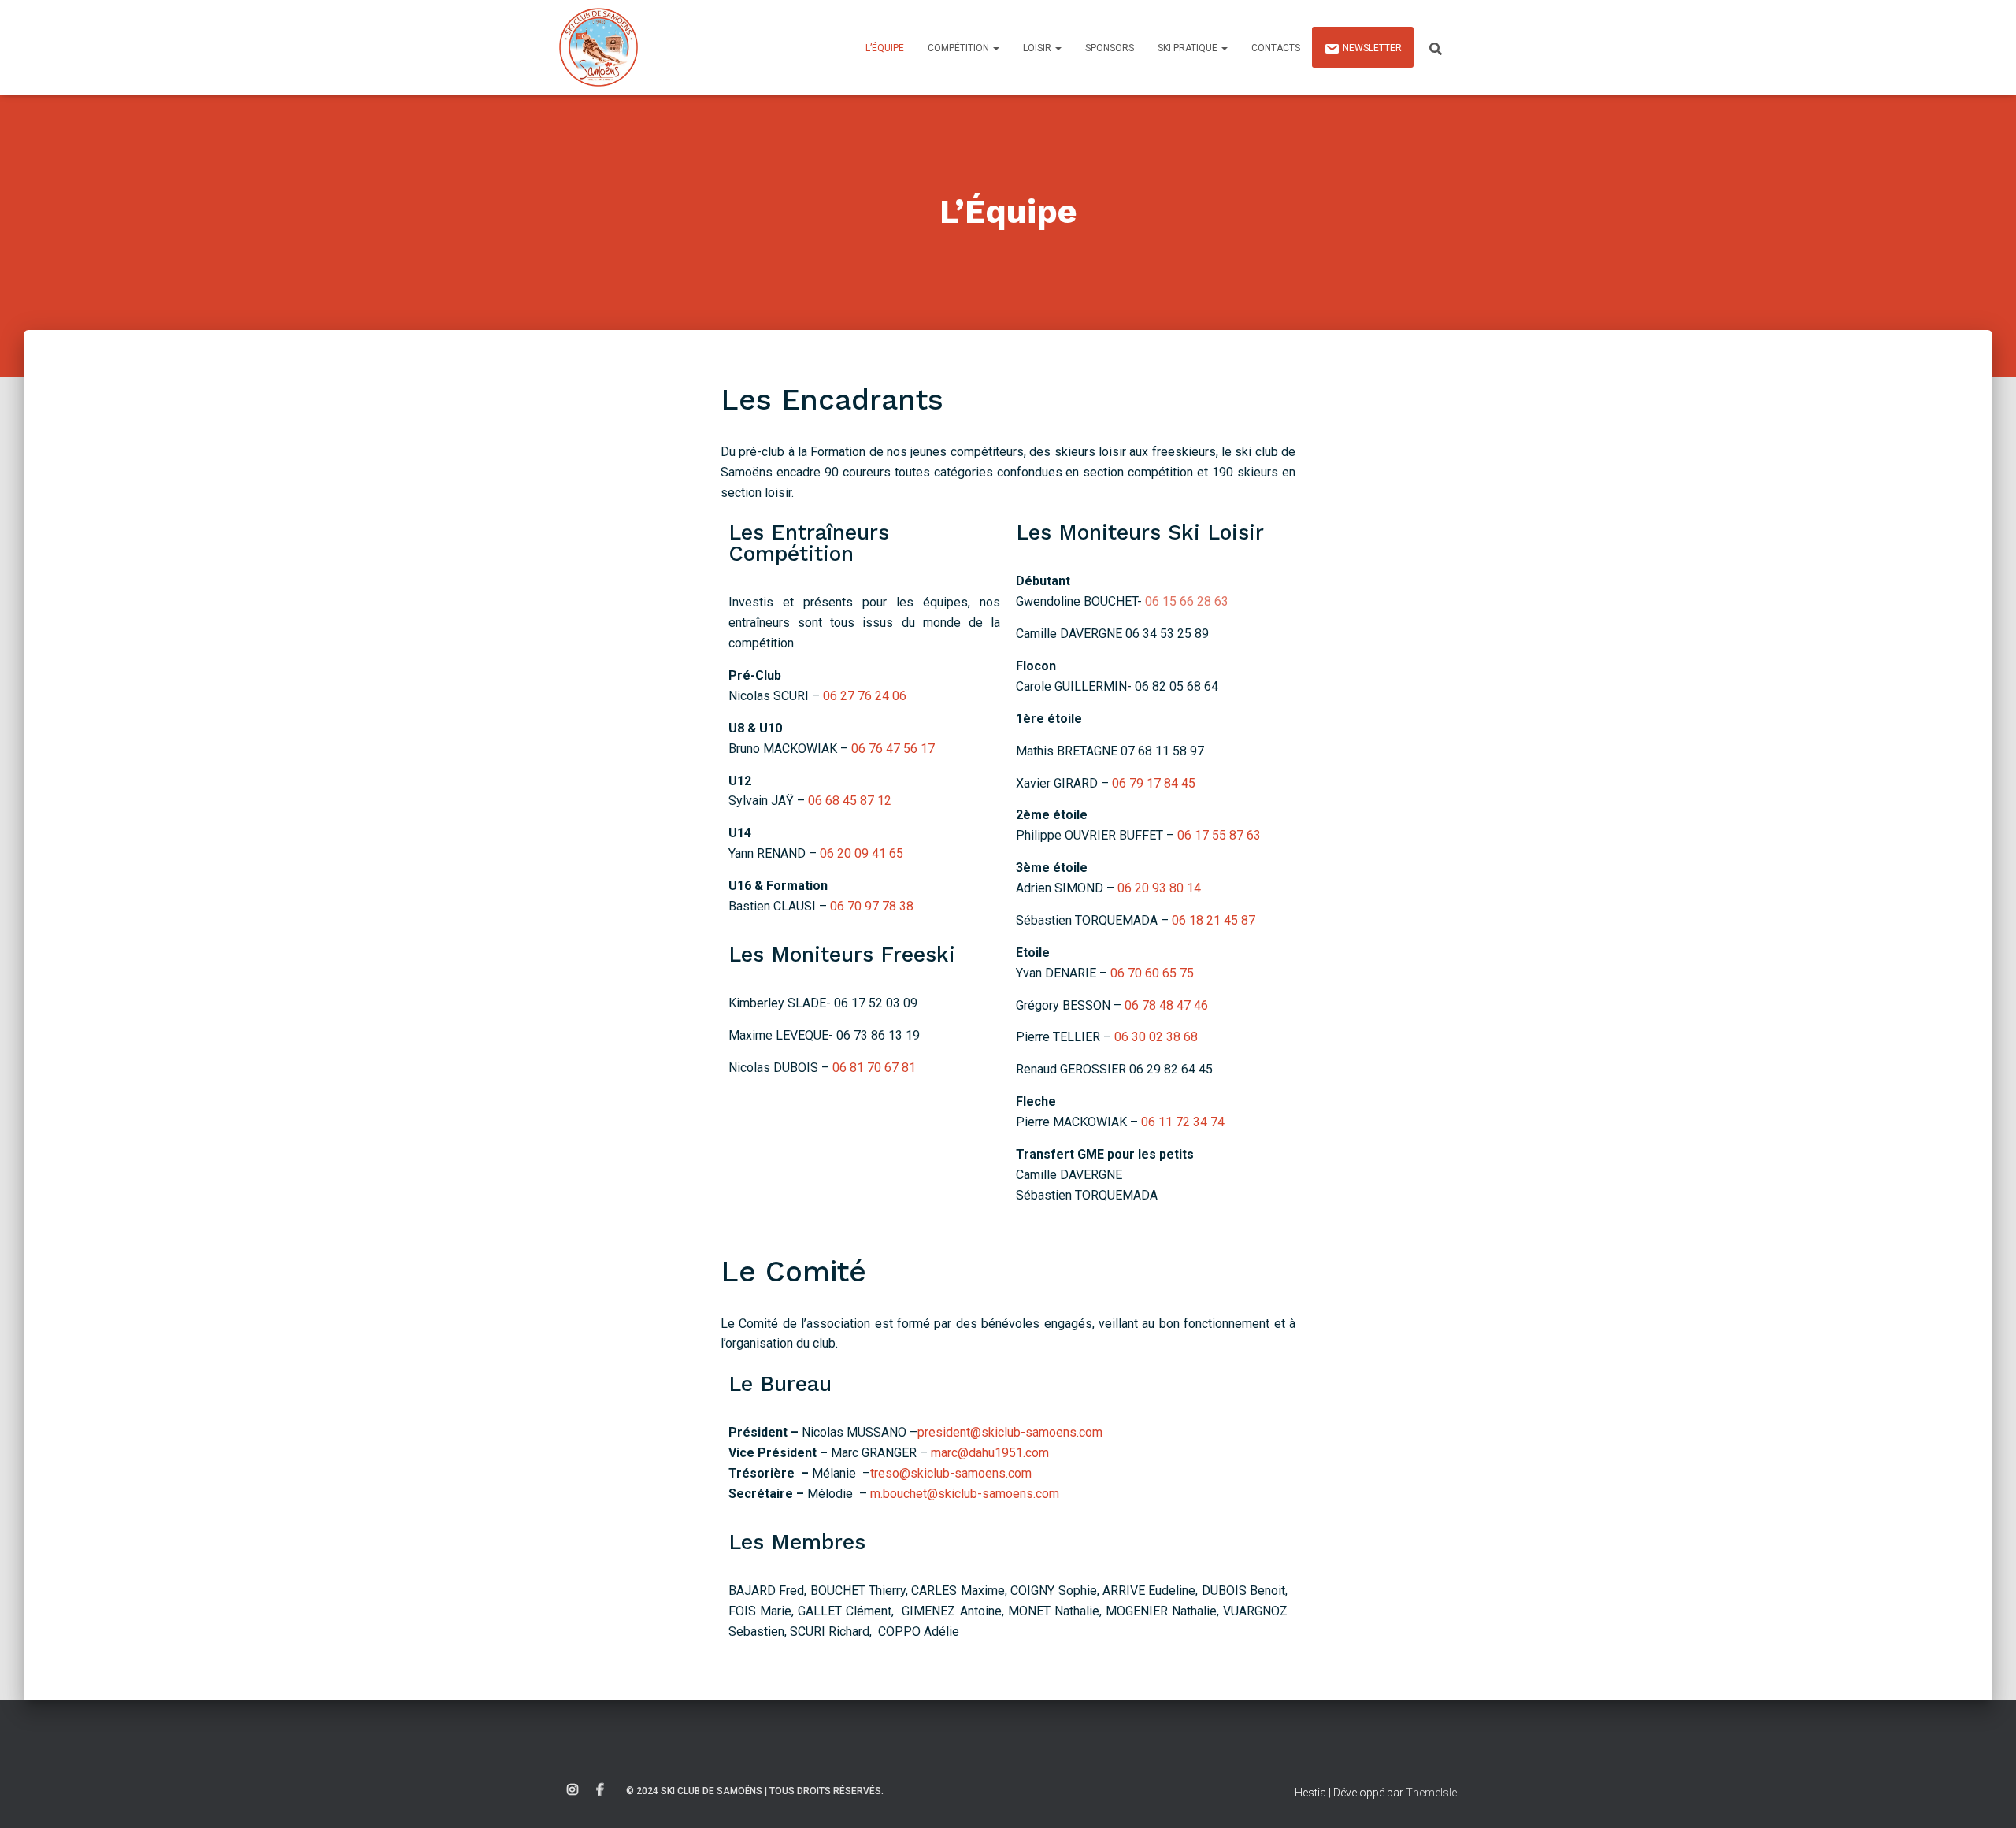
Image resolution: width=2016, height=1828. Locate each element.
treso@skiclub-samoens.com (951, 1473)
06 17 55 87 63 (1219, 835)
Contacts (1276, 48)
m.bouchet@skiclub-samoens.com (965, 1494)
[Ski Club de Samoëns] (598, 47)
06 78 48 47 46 (1166, 1005)
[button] (995, 48)
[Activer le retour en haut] (1985, 1796)
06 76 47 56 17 (893, 749)
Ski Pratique (1189, 48)
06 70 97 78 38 (872, 906)
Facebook (600, 1790)
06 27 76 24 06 (865, 696)
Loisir (1038, 48)
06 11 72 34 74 (1183, 1122)
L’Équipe (885, 48)
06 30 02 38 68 (1156, 1037)
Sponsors (1110, 48)
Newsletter (1372, 48)
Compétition (960, 48)
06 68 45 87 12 (850, 801)
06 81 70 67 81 (874, 1068)
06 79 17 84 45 (1154, 783)
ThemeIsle (1431, 1793)
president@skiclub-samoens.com (1010, 1432)
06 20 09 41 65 (862, 853)
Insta (573, 1790)
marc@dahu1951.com (990, 1453)
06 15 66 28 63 (1187, 601)
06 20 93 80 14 (1159, 888)
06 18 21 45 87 (1214, 920)
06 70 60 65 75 (1152, 973)
